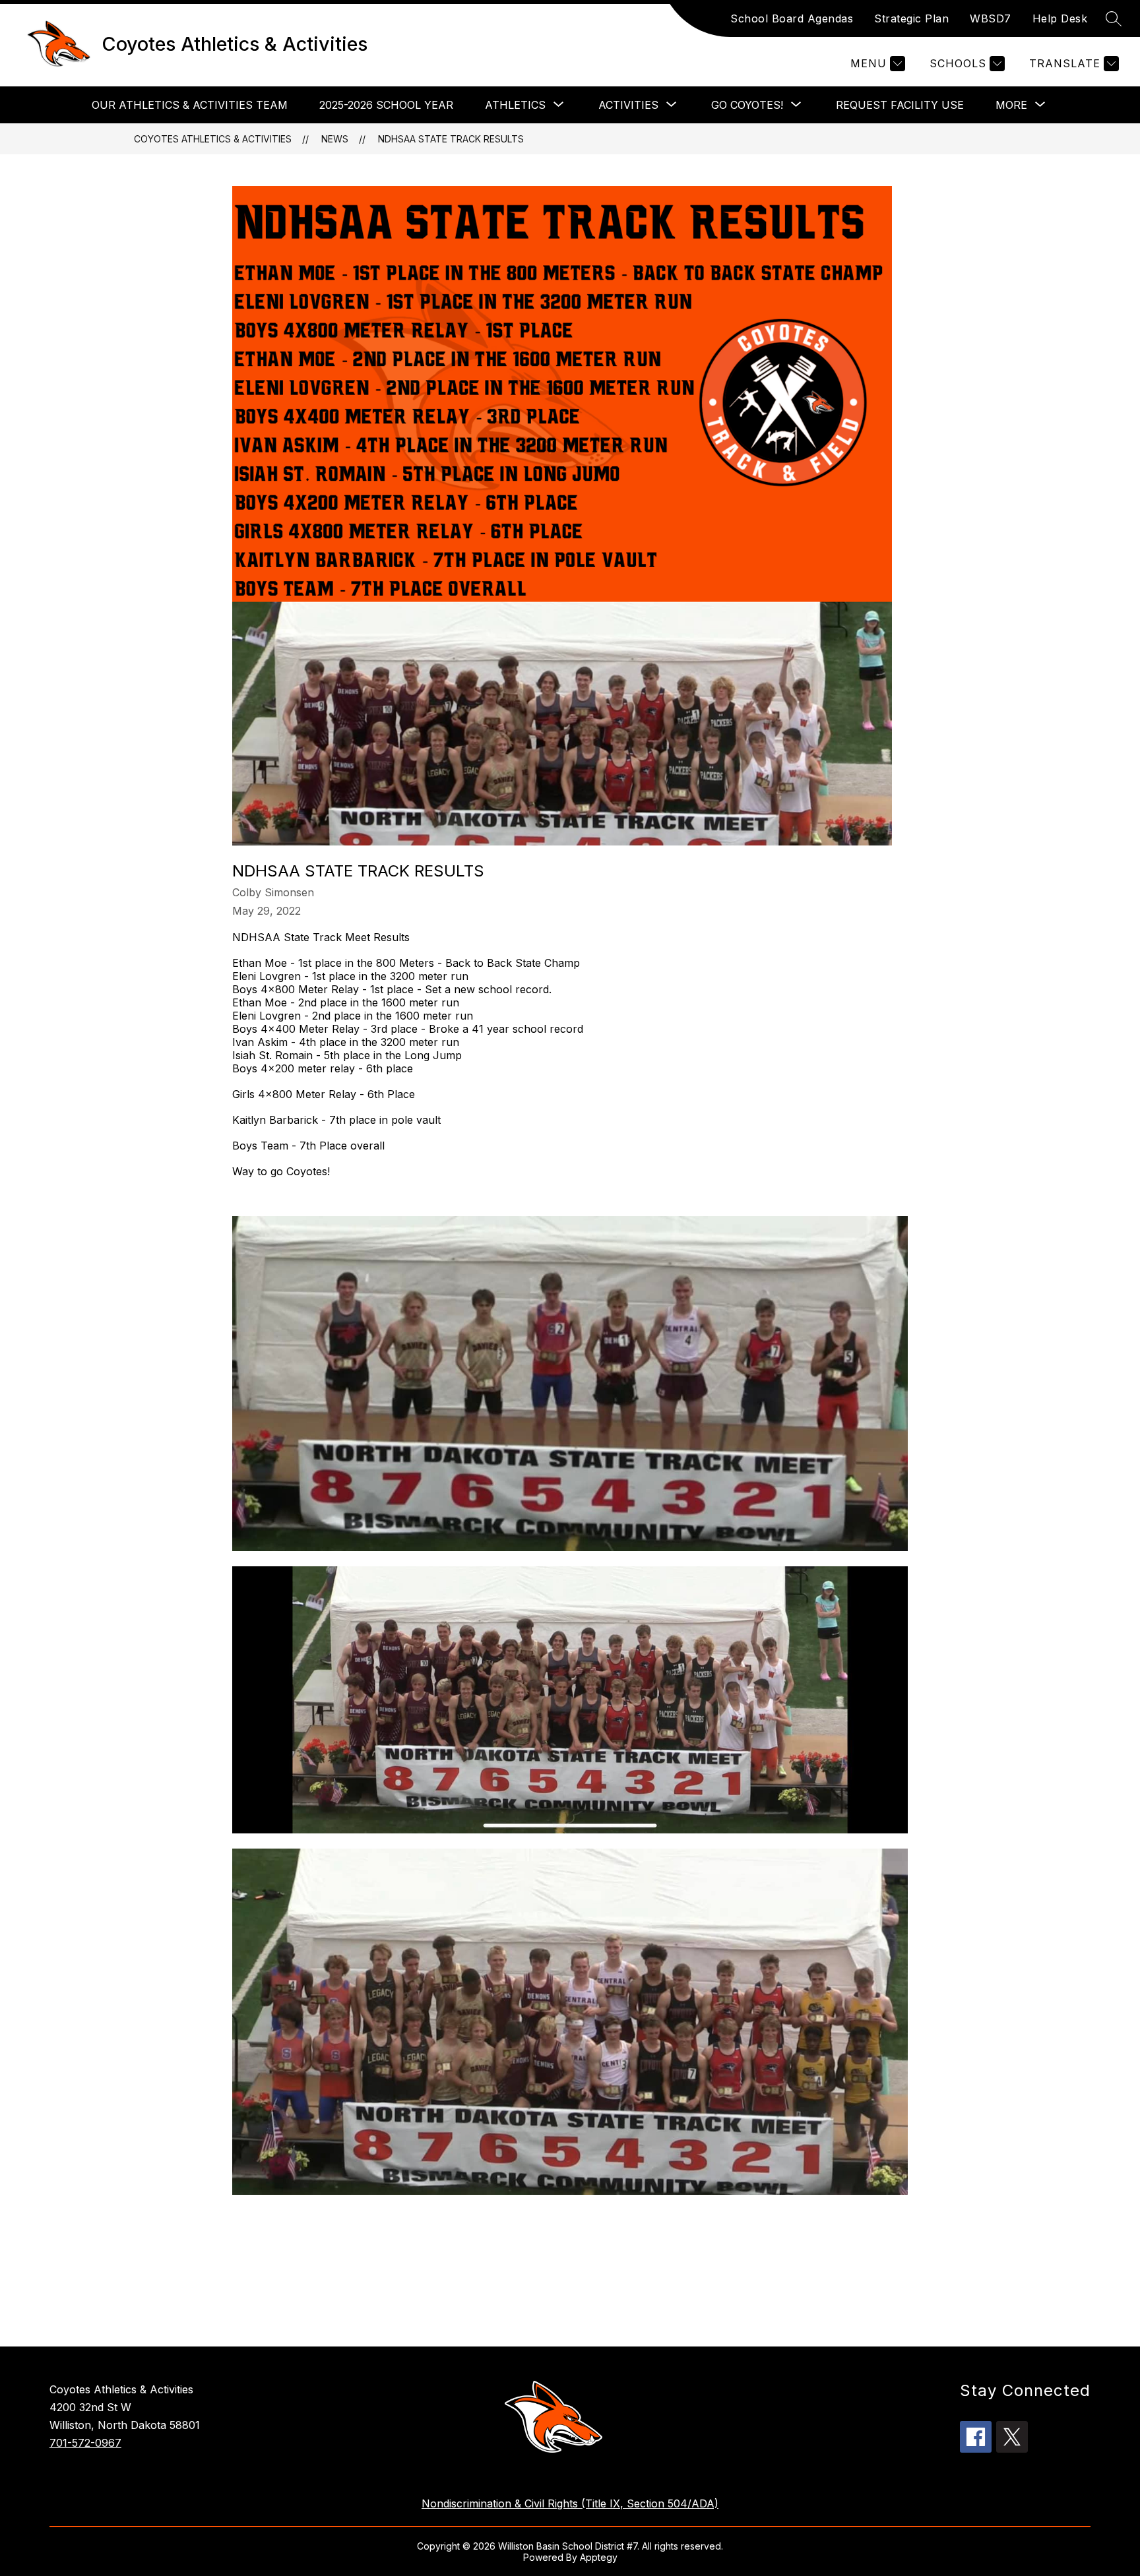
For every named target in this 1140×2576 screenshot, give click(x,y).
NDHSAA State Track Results (451, 139)
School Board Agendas (792, 18)
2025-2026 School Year (386, 105)
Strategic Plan (911, 18)
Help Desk (1060, 18)
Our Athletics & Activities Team (190, 105)
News (335, 139)
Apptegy (599, 2557)
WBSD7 (991, 18)
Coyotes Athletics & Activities (213, 139)
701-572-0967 (85, 2443)
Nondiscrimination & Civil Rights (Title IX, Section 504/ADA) (570, 2503)
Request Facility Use (900, 105)
